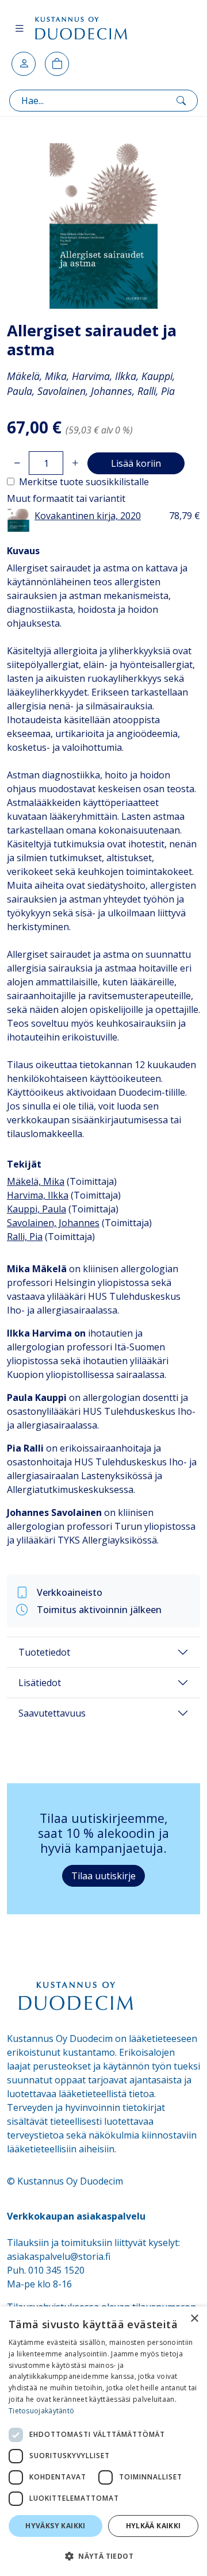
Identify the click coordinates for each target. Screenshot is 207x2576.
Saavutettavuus (52, 1713)
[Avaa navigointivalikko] (20, 28)
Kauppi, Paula (37, 1209)
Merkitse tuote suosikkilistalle (84, 482)
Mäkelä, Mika (36, 1181)
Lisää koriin (136, 463)
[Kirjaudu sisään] (24, 64)
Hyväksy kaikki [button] (55, 2526)
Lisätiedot (40, 1683)
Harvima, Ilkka (38, 1195)
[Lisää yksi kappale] (75, 463)
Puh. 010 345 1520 (46, 2270)
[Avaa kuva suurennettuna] (103, 226)
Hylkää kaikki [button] (154, 2526)
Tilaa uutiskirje (103, 1876)
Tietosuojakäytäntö (41, 2411)
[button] (103, 2556)
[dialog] (103, 2441)
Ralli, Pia (25, 1237)
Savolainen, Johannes (53, 1223)
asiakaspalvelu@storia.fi (59, 2256)
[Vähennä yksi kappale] (17, 463)
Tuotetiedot (44, 1652)
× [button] (194, 2319)
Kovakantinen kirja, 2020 (88, 516)
